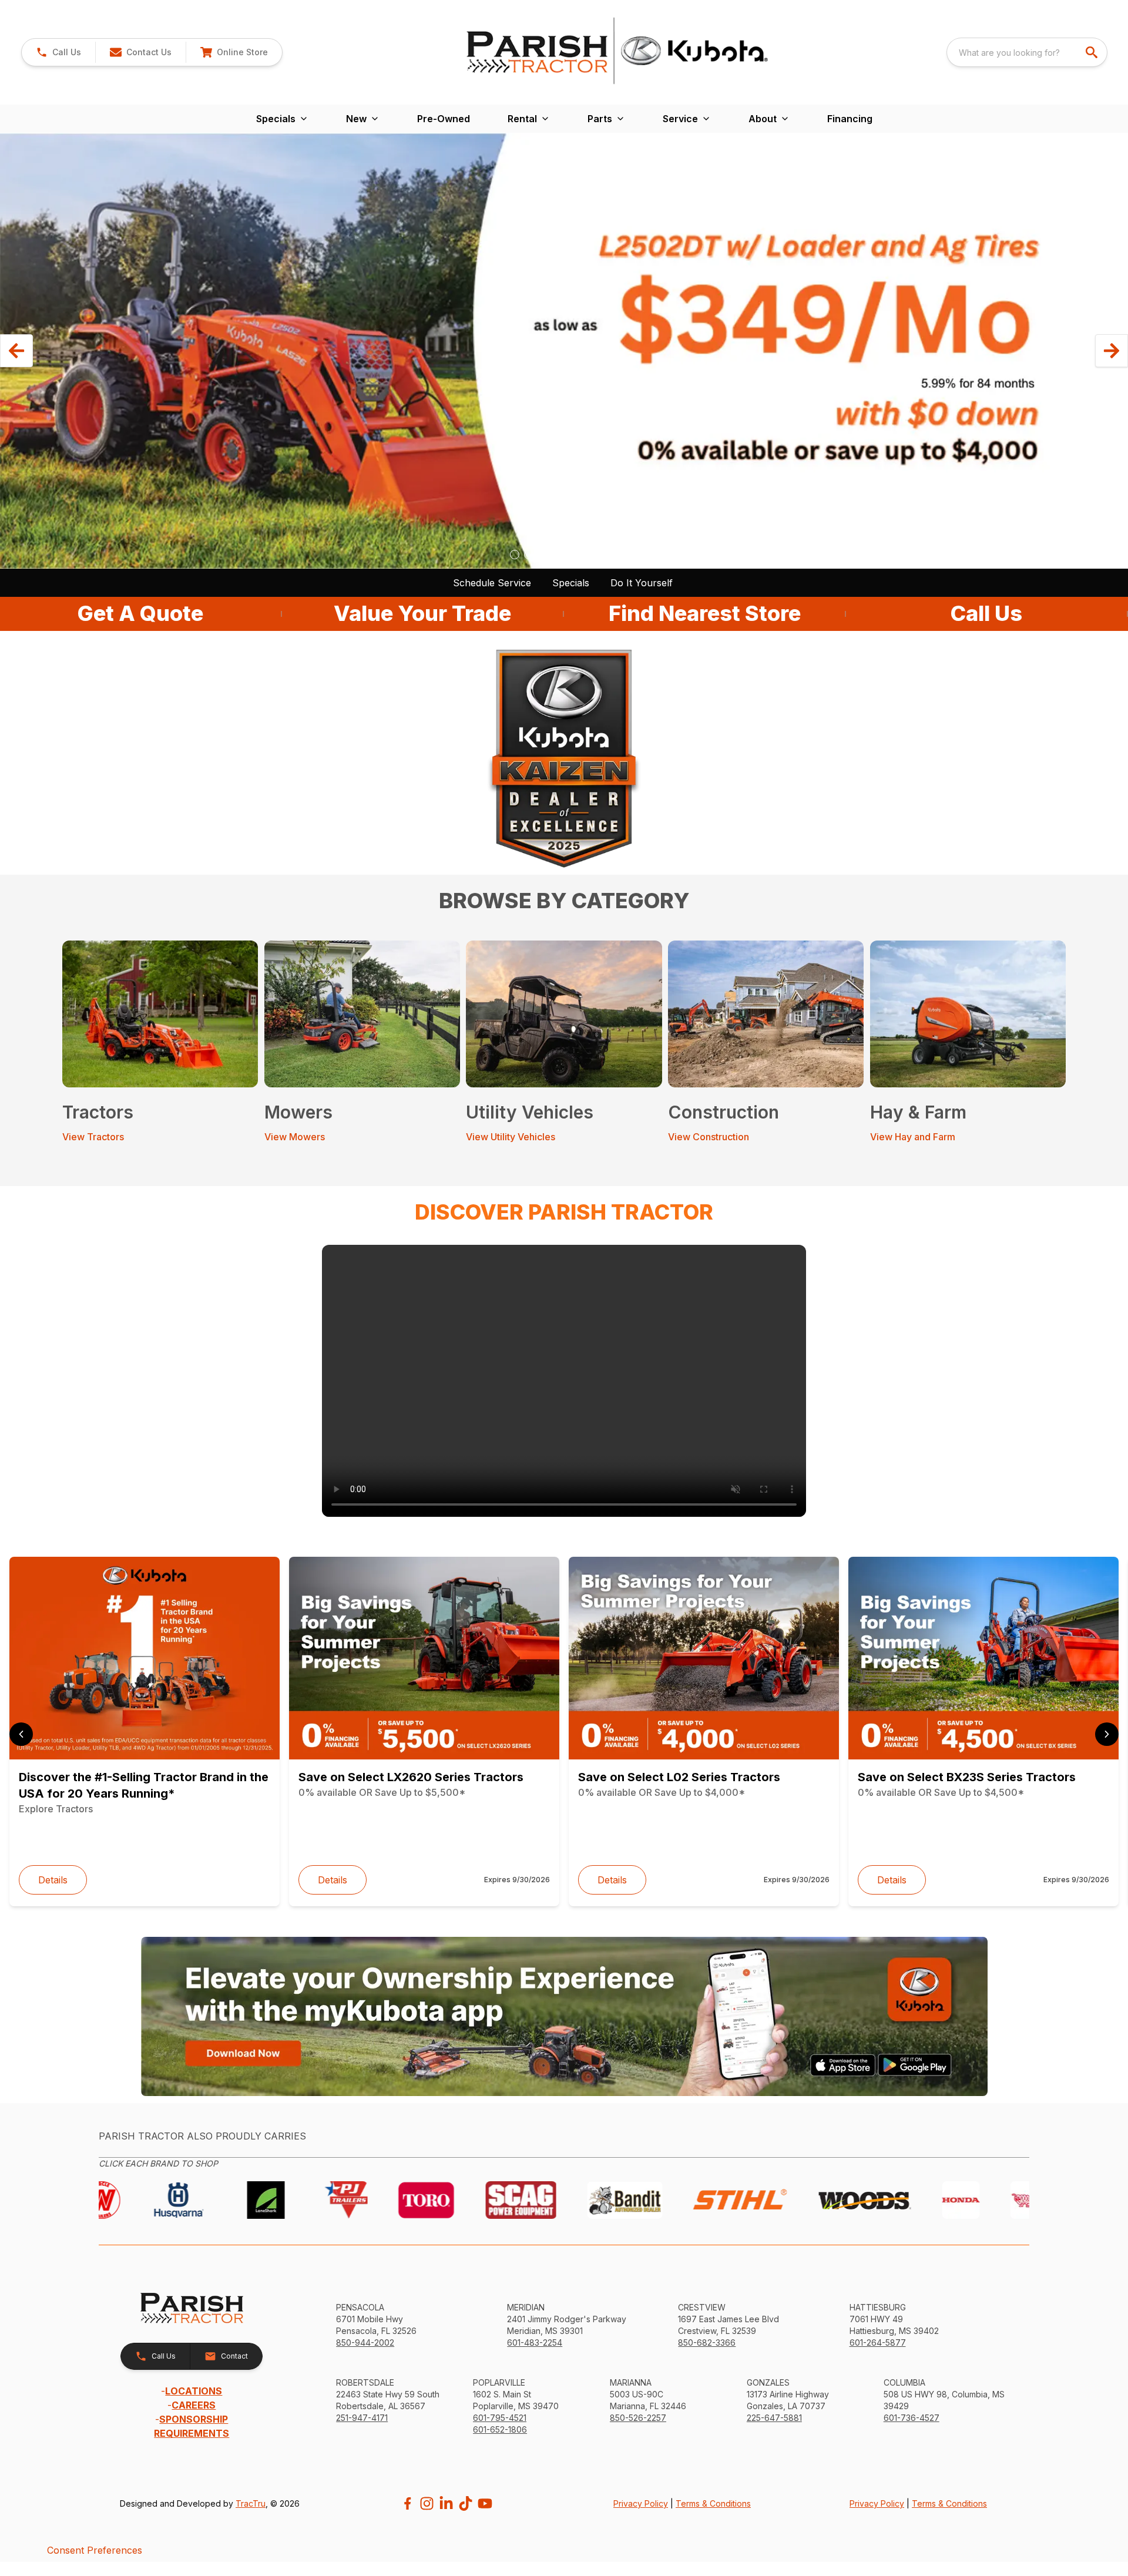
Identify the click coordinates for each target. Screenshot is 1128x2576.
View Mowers (295, 1137)
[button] (58, 52)
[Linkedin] (446, 2503)
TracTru (251, 2503)
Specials (571, 583)
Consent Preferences (95, 2550)
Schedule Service (492, 583)
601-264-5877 (878, 2342)
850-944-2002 (365, 2342)
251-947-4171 (362, 2418)
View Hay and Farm (913, 1137)
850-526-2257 (638, 2418)
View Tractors (93, 1137)
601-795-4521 (500, 2418)
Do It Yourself (642, 583)
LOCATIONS (194, 2391)
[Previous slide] (21, 1734)
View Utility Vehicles (511, 1137)
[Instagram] (427, 2503)
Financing (850, 119)
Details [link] (53, 1880)
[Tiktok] (466, 2503)
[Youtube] (485, 2503)
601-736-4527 (912, 2418)
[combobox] (1027, 52)
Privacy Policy (641, 2503)
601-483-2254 (535, 2342)
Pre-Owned (444, 119)
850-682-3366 (707, 2342)
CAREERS (194, 2405)
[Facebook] (407, 2503)
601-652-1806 (500, 2429)
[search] (1093, 52)
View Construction (709, 1137)
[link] (234, 52)
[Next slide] (1107, 1734)
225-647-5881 (774, 2418)
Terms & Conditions (713, 2503)
